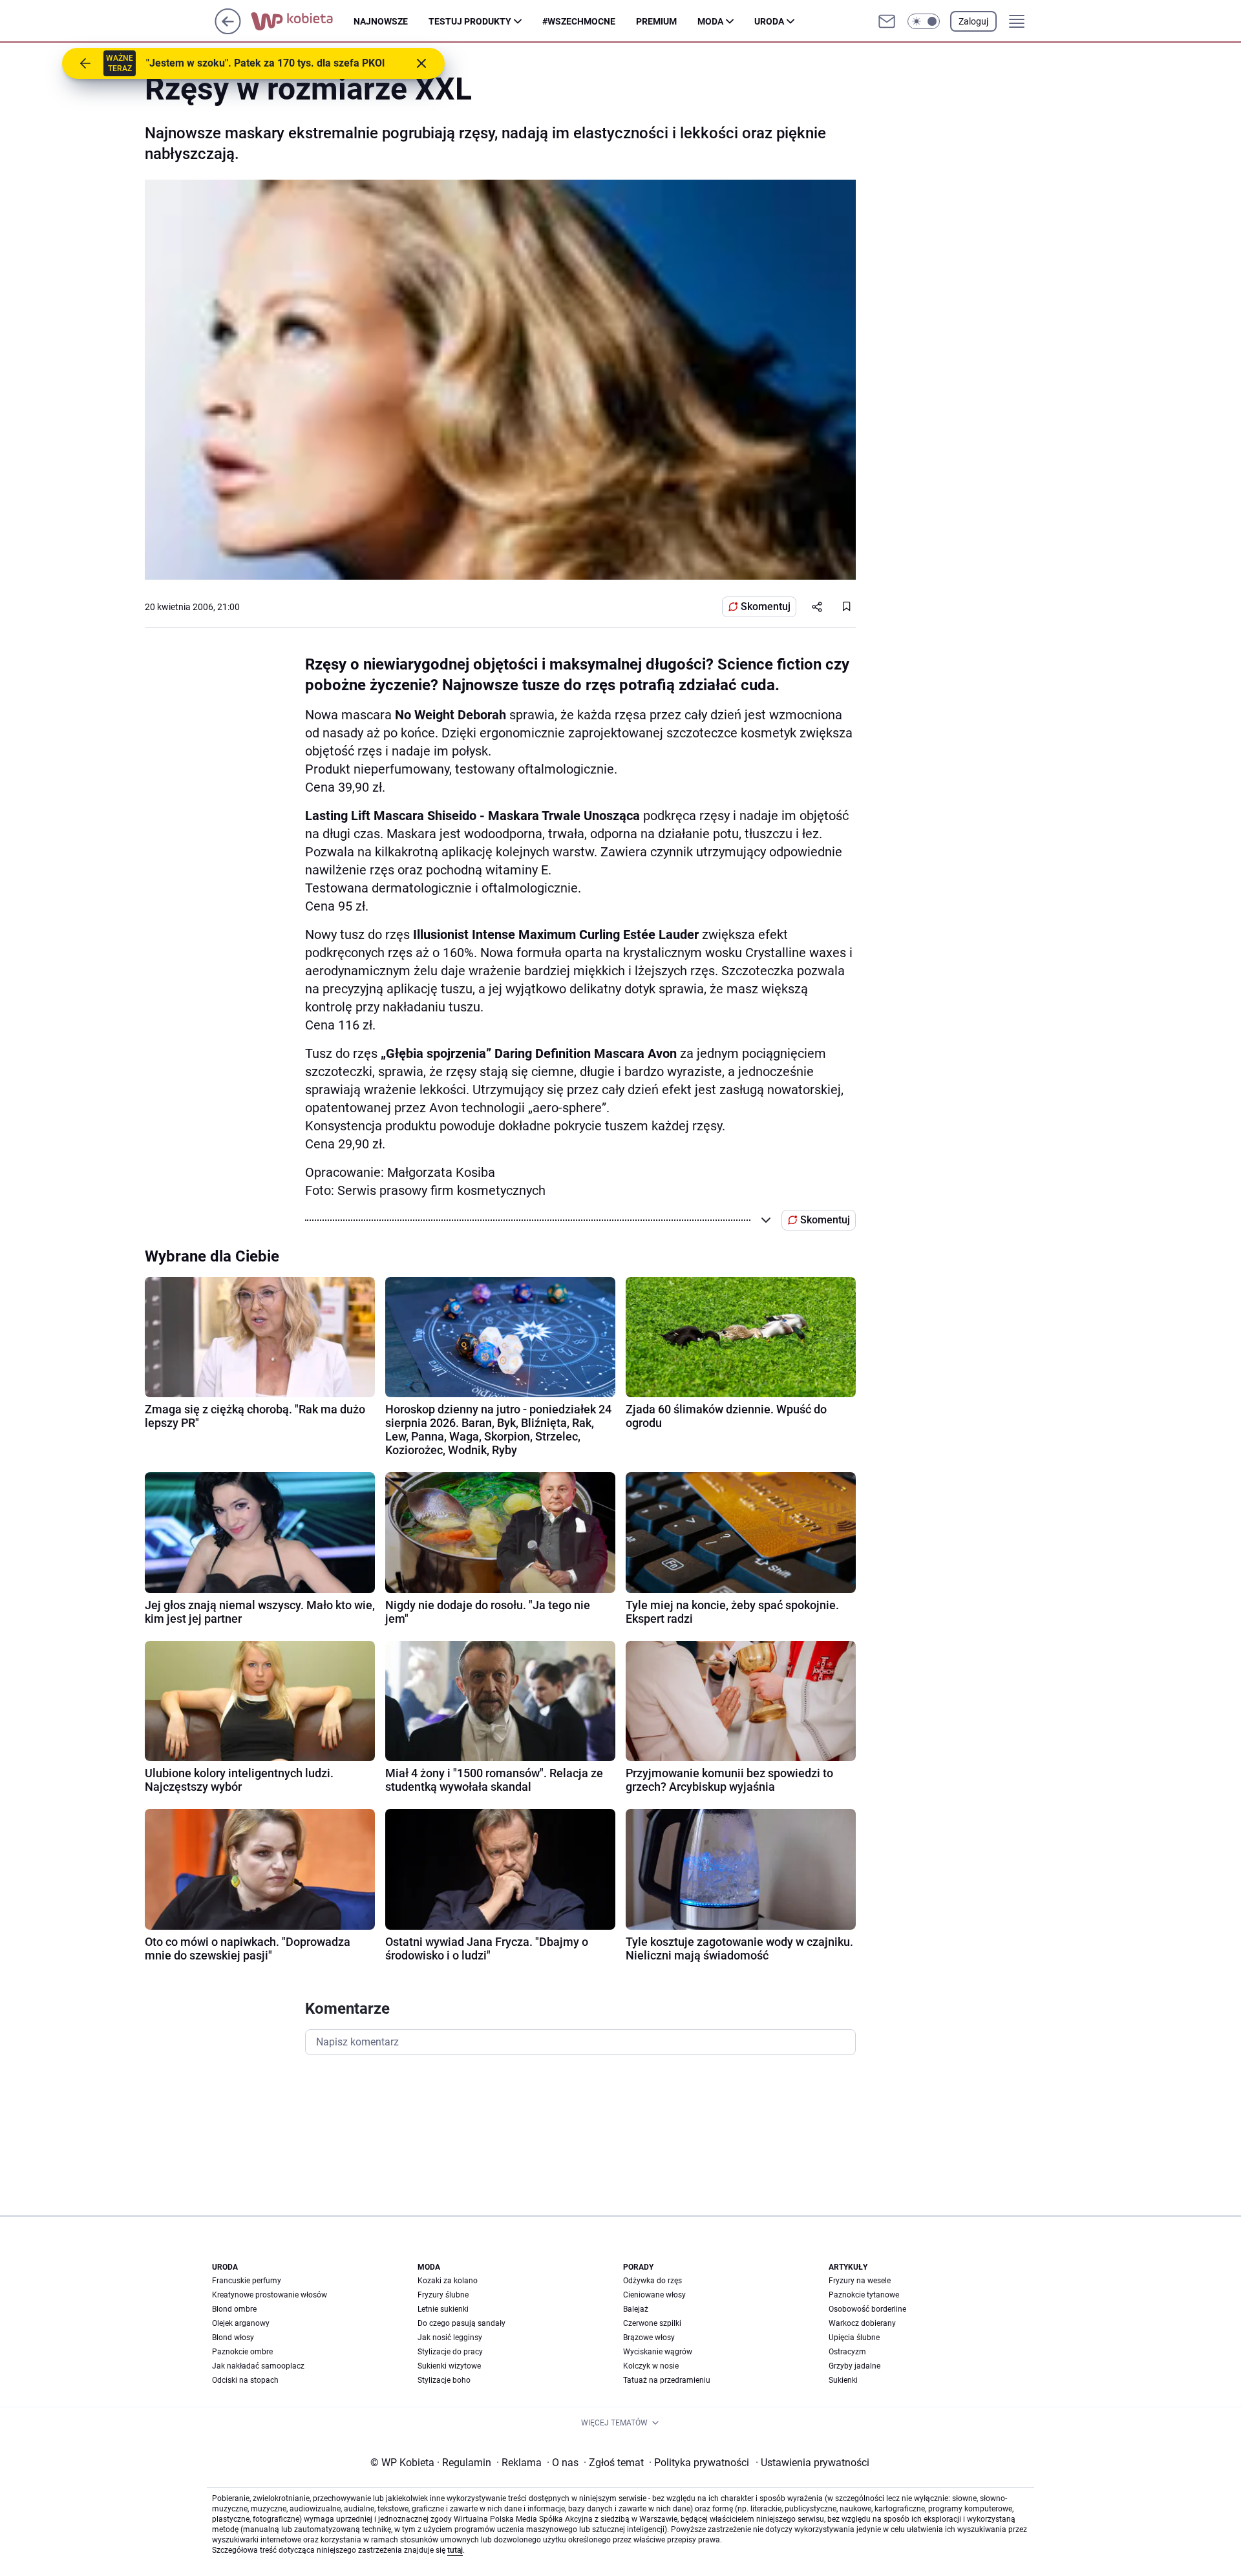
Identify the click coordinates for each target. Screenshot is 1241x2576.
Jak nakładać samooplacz (258, 2366)
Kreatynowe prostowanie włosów (270, 2295)
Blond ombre (234, 2309)
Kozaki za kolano (448, 2281)
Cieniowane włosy (654, 2295)
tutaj (455, 2550)
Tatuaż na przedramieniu (667, 2380)
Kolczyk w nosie (651, 2366)
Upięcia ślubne (854, 2338)
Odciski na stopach (245, 2380)
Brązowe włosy (649, 2338)
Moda (710, 21)
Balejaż (636, 2309)
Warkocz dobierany (862, 2323)
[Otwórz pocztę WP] (887, 21)
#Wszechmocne (579, 21)
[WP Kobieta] (302, 21)
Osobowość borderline (867, 2309)
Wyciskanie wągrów (658, 2352)
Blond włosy (233, 2338)
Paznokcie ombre (242, 2352)
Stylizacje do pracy (450, 2352)
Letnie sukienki (443, 2309)
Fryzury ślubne (443, 2295)
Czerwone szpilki (652, 2323)
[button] (924, 21)
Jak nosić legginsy (450, 2338)
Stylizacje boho (444, 2380)
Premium (656, 21)
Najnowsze (381, 21)
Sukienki (843, 2380)
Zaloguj (973, 21)
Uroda (769, 21)
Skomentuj (766, 607)
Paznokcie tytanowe (864, 2295)
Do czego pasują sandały (461, 2323)
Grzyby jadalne (854, 2366)
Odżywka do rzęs (652, 2281)
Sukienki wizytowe (449, 2366)
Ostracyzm (847, 2352)
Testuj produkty (470, 21)
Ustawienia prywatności (812, 2463)
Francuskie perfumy (247, 2281)
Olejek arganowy (241, 2323)
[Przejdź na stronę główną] (228, 31)
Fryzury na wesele (860, 2281)
